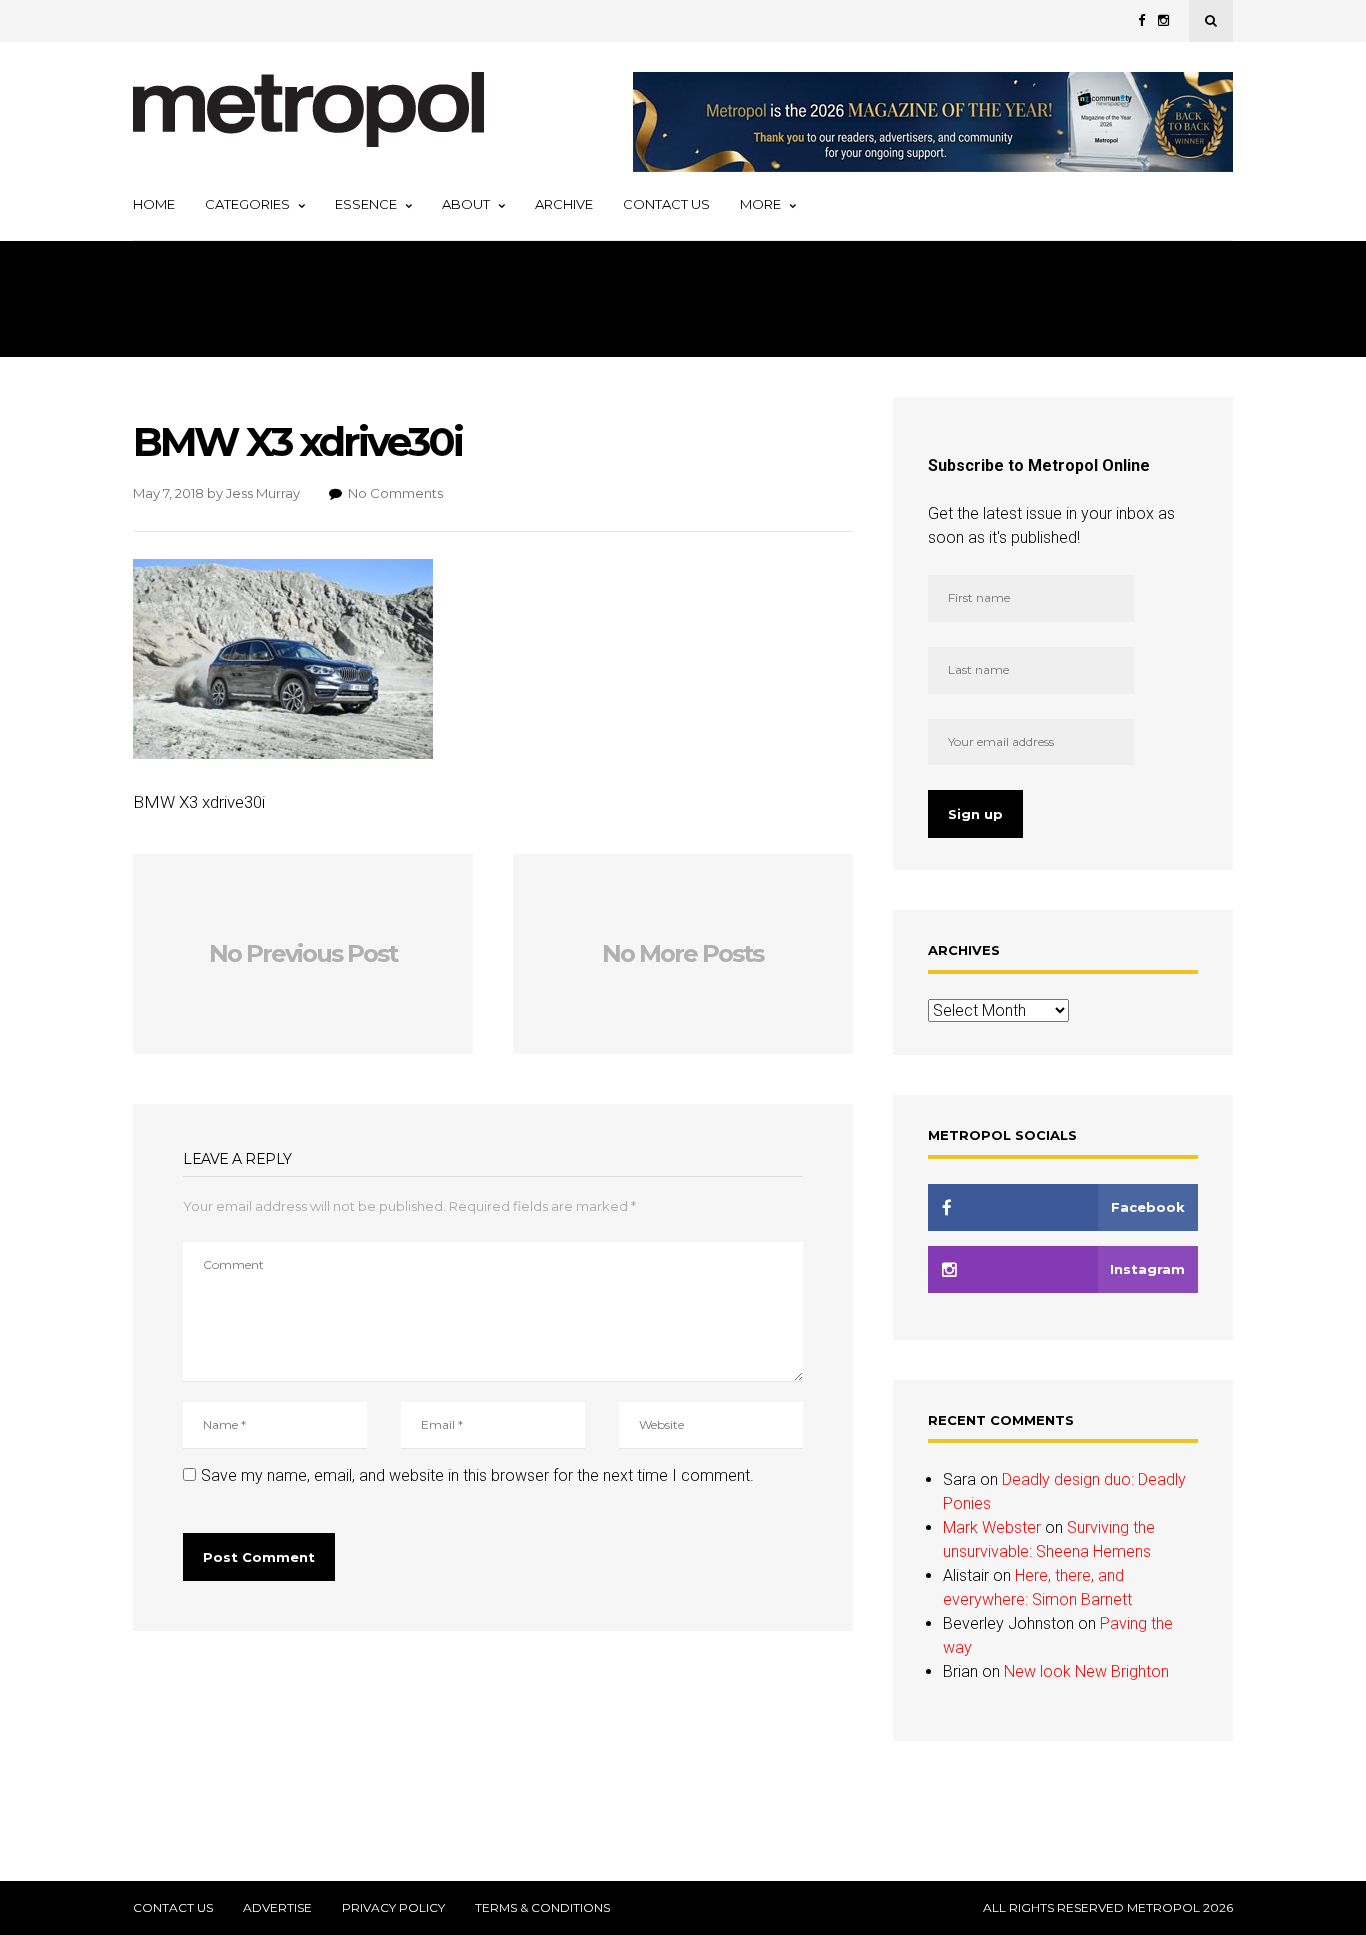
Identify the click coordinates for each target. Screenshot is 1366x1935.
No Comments (395, 493)
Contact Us (666, 204)
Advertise (277, 1908)
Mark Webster (992, 1527)
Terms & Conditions (542, 1908)
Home (154, 204)
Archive (564, 204)
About (466, 204)
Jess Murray (263, 493)
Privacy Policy (393, 1908)
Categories (247, 204)
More (760, 204)
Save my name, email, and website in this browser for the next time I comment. (477, 1475)
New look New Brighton (1086, 1671)
